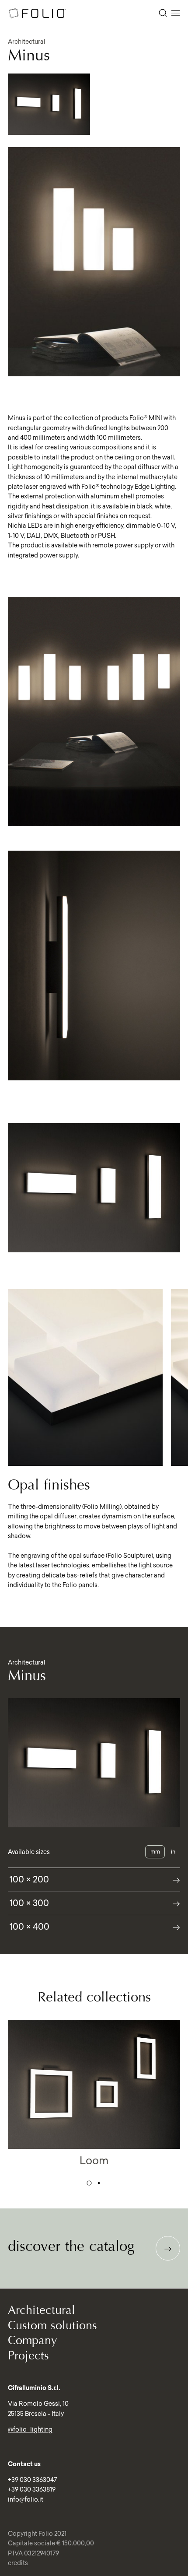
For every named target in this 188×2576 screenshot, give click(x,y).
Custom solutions (52, 2325)
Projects (28, 2356)
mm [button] (155, 1852)
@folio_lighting (30, 2429)
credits (18, 2563)
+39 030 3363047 (32, 2480)
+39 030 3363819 (32, 2489)
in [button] (173, 1852)
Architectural (42, 2310)
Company (33, 2340)
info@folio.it (26, 2499)
